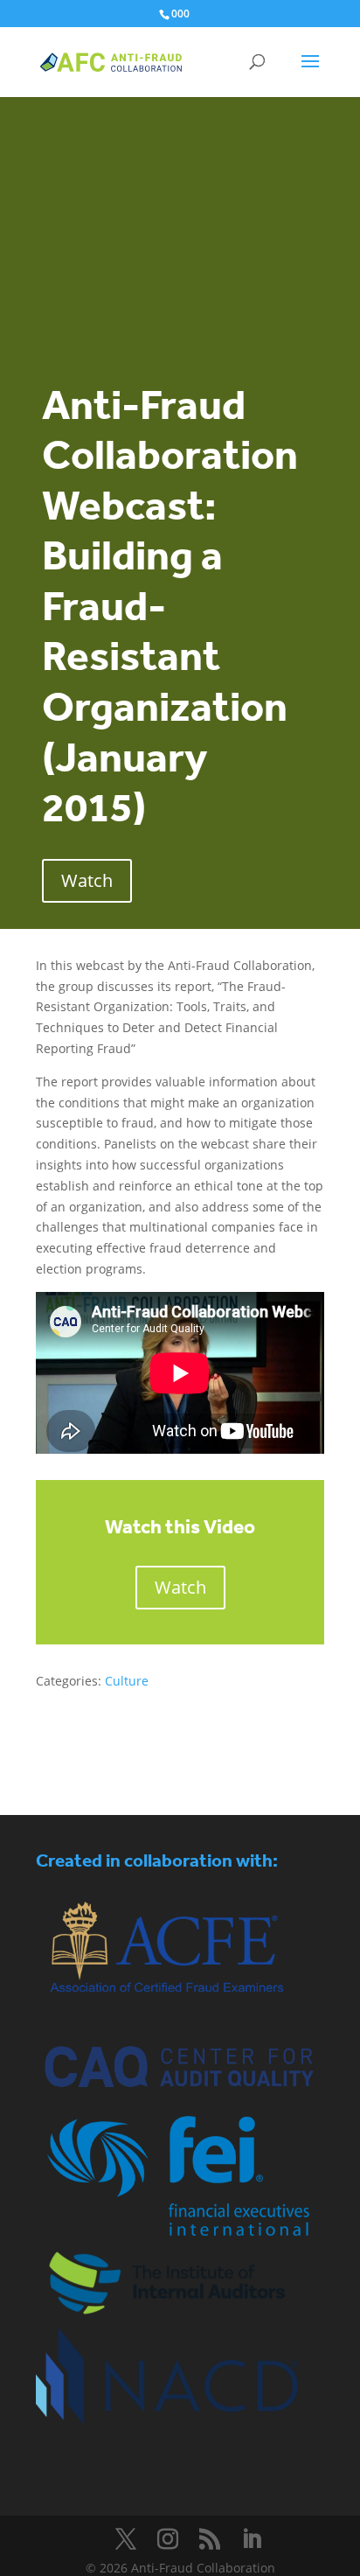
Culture (127, 1681)
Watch (87, 880)
